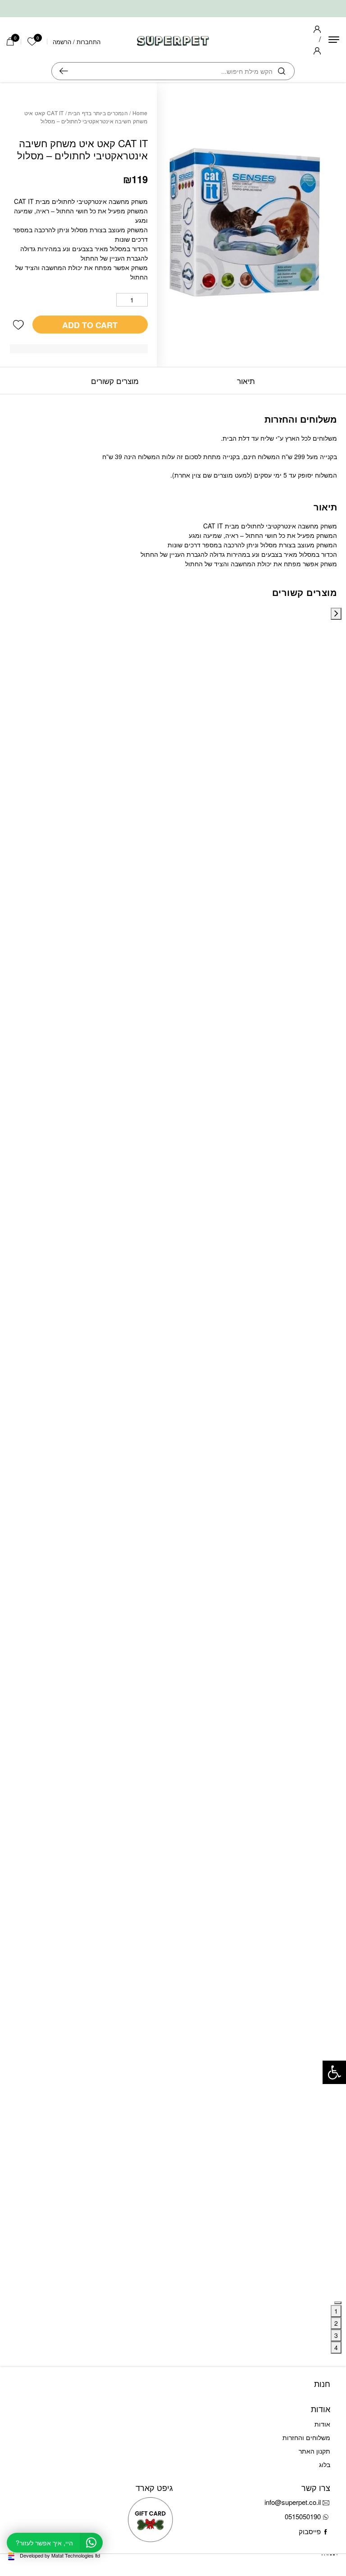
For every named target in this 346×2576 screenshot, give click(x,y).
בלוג (325, 2464)
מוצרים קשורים (115, 381)
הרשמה (62, 42)
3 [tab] (336, 2335)
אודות (322, 2424)
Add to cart (90, 325)
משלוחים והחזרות (306, 2437)
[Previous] (336, 614)
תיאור (246, 381)
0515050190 (303, 2516)
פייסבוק (310, 2531)
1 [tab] (336, 2311)
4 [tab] (336, 2347)
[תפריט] (334, 40)
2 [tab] (336, 2323)
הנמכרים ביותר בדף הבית (98, 113)
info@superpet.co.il (293, 2502)
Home (140, 113)
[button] (18, 325)
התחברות (89, 42)
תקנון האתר (314, 2451)
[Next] (338, 2303)
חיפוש (64, 71)
